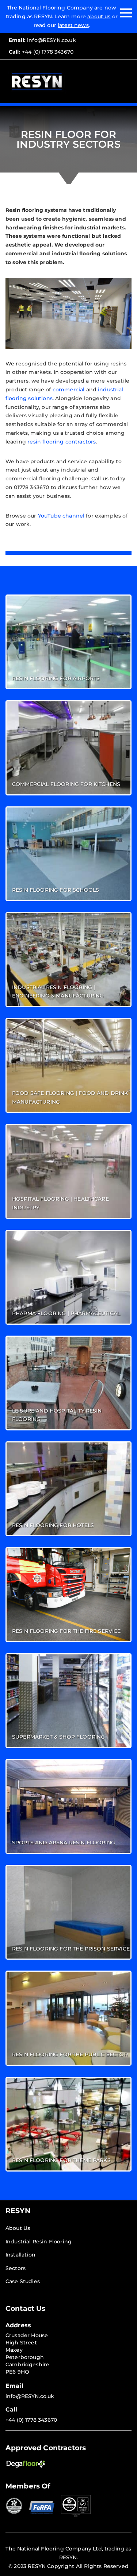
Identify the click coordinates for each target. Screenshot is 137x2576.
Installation (20, 2255)
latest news (73, 25)
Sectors (16, 2268)
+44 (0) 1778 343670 (41, 52)
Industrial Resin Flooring (39, 2242)
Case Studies (23, 2281)
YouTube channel (61, 516)
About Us (18, 2228)
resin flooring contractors (62, 442)
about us (99, 16)
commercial (69, 390)
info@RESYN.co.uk (42, 40)
